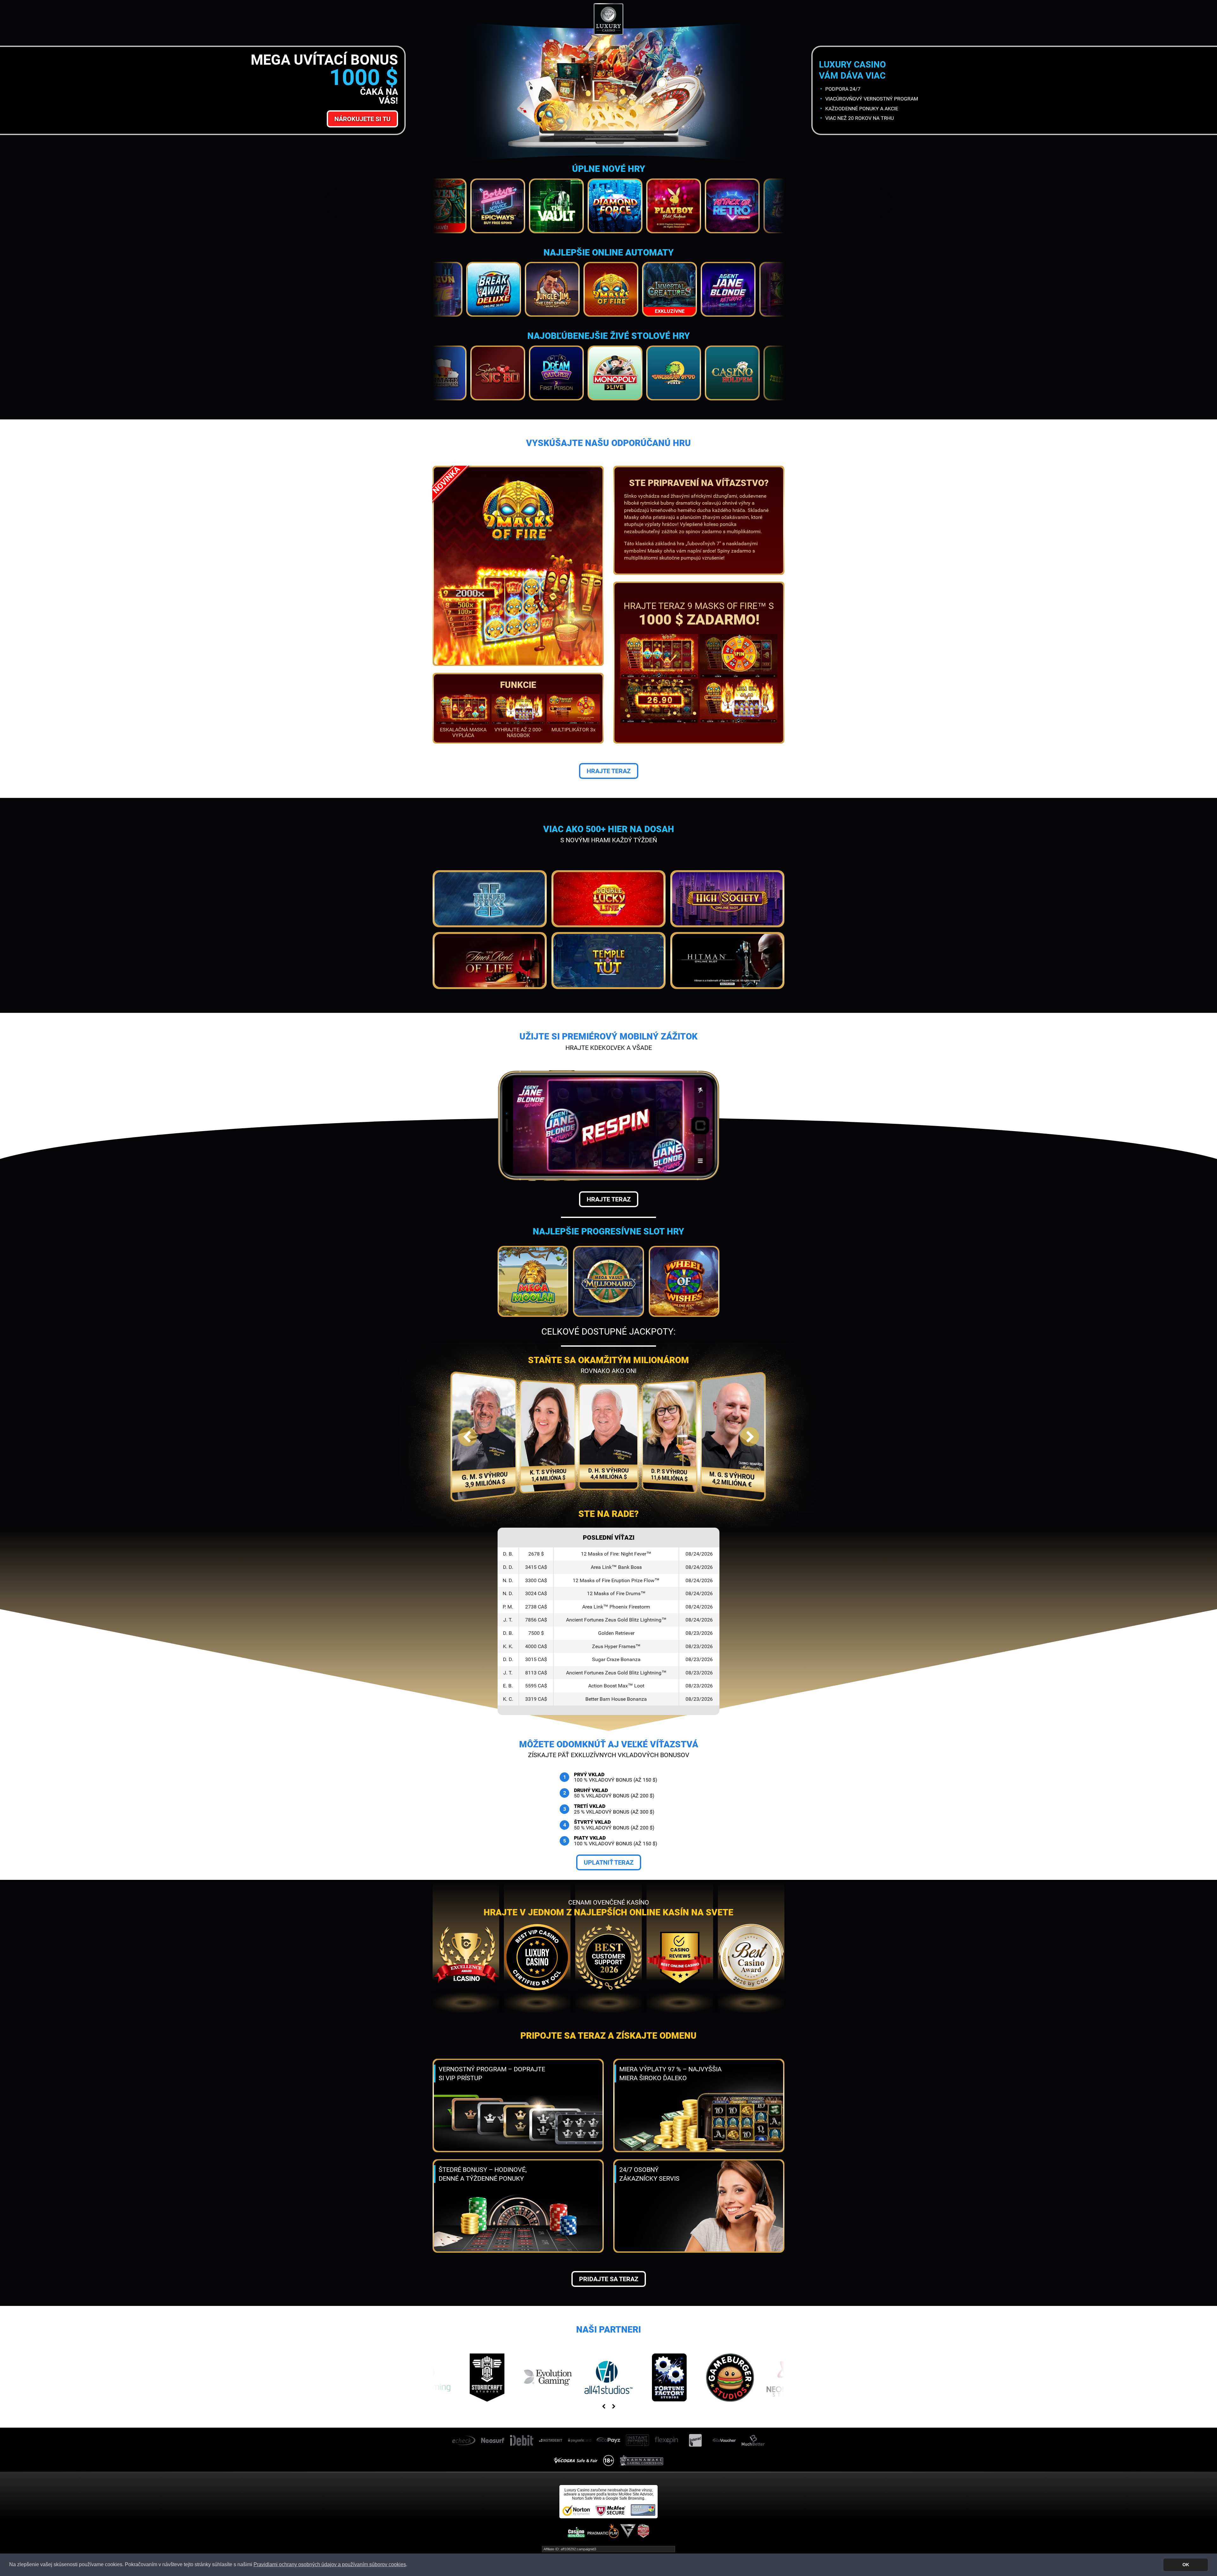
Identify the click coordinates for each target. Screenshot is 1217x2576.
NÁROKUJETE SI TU (362, 119)
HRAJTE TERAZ (609, 771)
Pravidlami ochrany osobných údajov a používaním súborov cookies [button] (330, 2564)
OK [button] (1186, 2565)
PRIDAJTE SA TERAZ (609, 2279)
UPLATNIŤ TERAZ (609, 1862)
